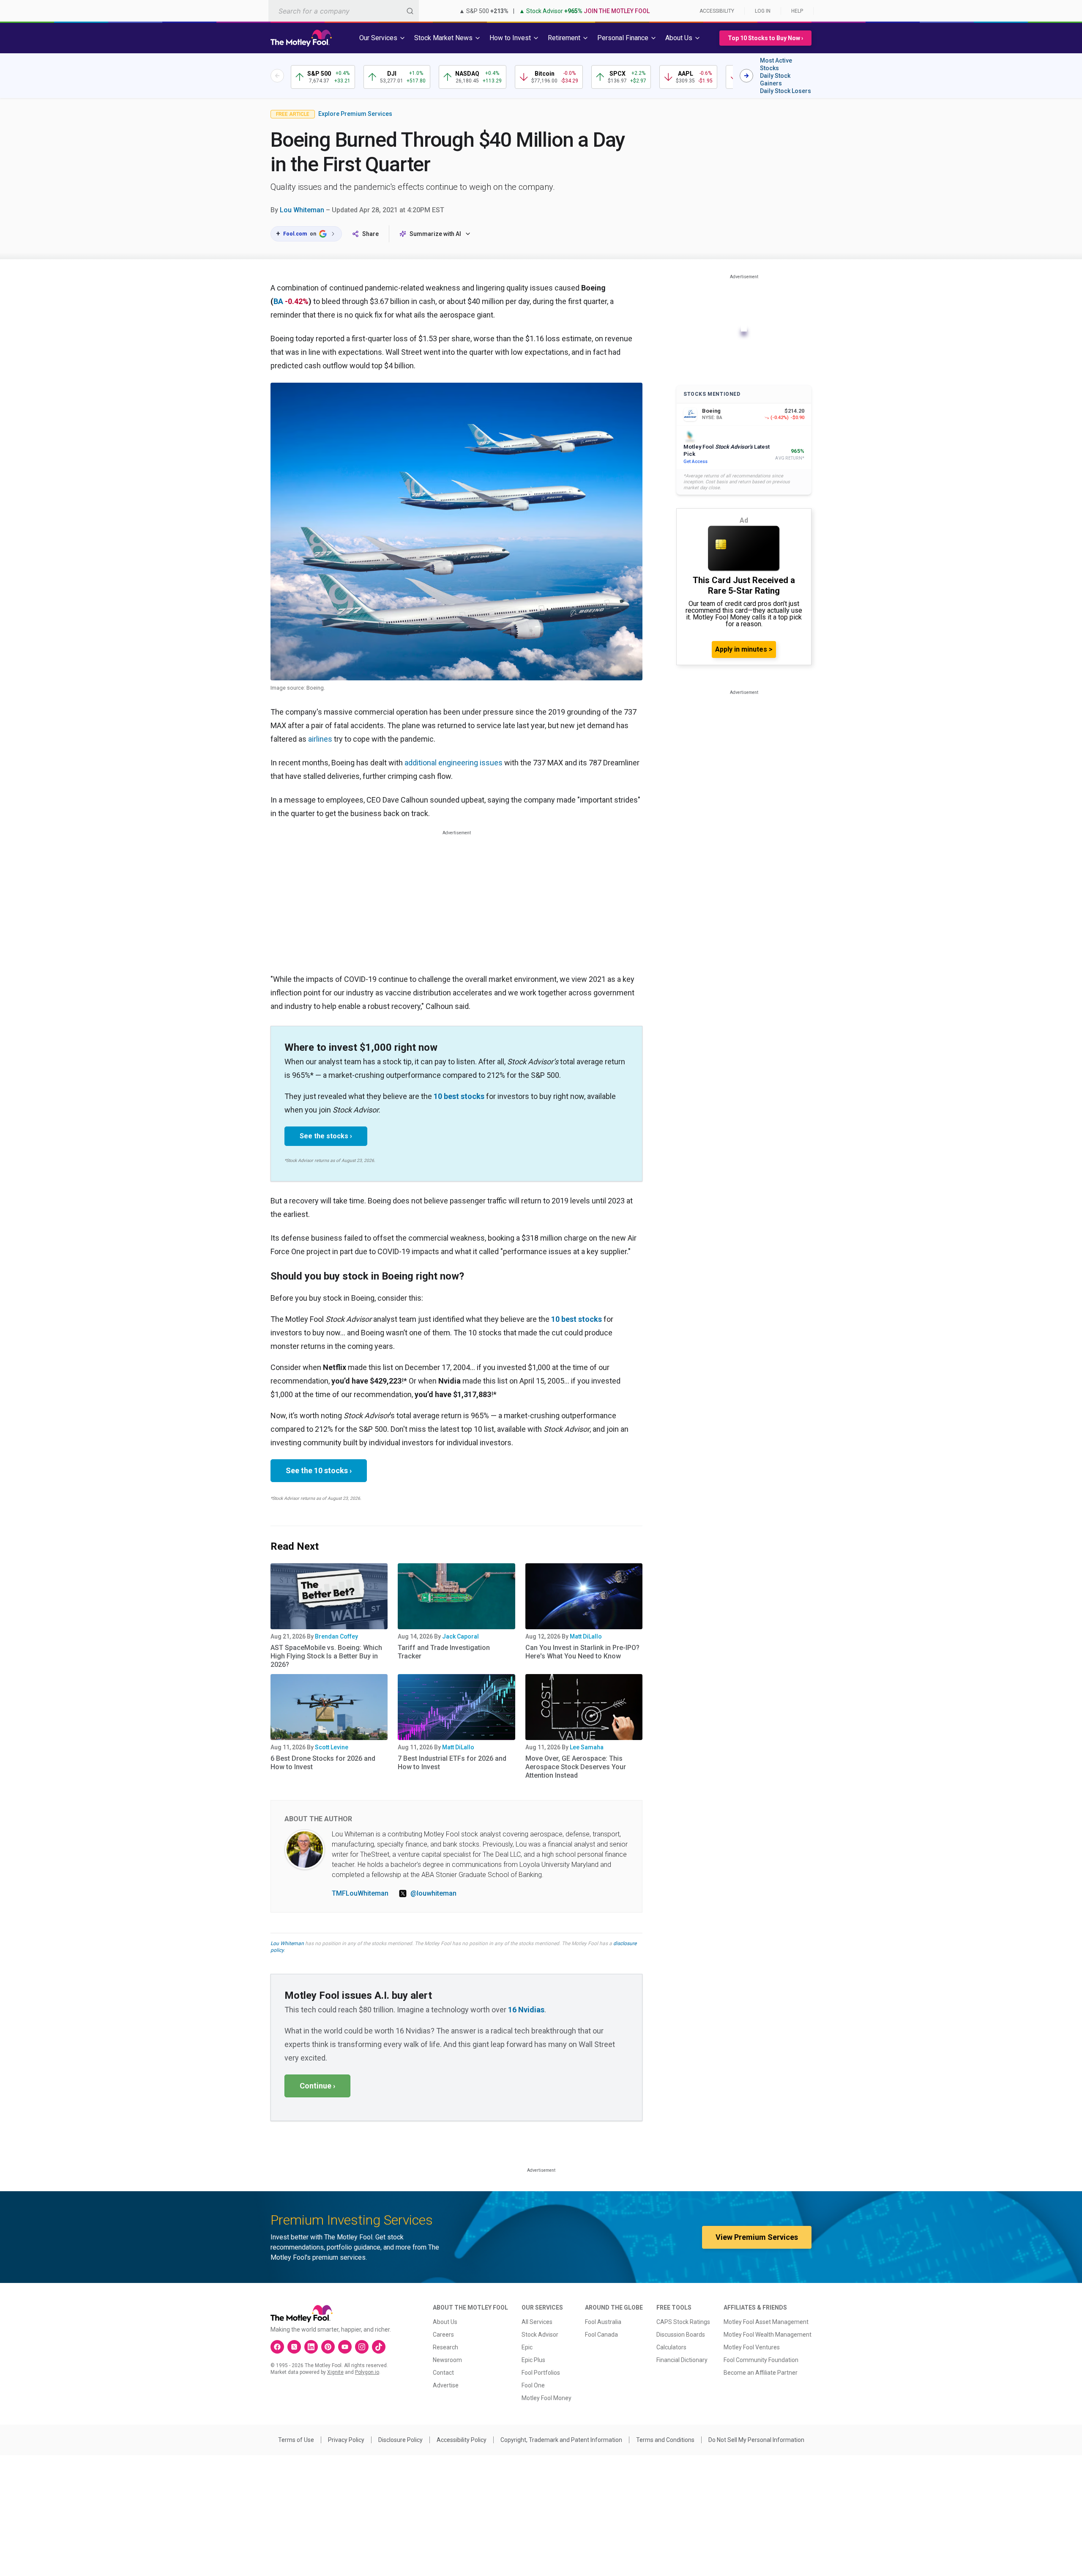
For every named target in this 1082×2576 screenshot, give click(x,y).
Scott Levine (332, 1747)
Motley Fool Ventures (752, 2347)
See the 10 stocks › (319, 1470)
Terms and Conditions (665, 2440)
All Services (537, 2322)
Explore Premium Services (355, 114)
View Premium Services (757, 2237)
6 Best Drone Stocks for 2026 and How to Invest (323, 1763)
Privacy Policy (346, 2440)
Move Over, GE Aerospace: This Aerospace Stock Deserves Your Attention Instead (576, 1767)
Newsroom (447, 2360)
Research (445, 2347)
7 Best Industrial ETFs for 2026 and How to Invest (452, 1763)
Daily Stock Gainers (775, 79)
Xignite (335, 2372)
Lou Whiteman (302, 210)
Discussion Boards (681, 2335)
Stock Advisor (540, 2335)
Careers (443, 2335)
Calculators (671, 2347)
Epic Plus (533, 2360)
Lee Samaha (587, 1747)
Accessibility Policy (462, 2440)
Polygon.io (367, 2372)
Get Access (695, 462)
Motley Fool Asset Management (766, 2322)
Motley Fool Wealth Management (768, 2335)
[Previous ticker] (277, 76)
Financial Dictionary (682, 2360)
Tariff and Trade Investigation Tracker (444, 1652)
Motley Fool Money (546, 2398)
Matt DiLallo (586, 1636)
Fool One (533, 2385)
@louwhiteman (433, 1893)
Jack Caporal (460, 1636)
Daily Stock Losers (786, 91)
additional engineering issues (454, 763)
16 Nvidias (526, 2010)
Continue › (317, 2086)
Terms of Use (296, 2440)
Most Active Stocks (776, 64)
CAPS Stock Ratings (683, 2322)
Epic (527, 2347)
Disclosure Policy (400, 2440)
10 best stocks (459, 1096)
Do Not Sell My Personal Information (756, 2440)
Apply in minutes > (744, 649)
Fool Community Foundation (761, 2360)
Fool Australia (603, 2322)
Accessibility (717, 11)
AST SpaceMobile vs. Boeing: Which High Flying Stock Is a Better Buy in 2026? (326, 1656)
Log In (763, 11)
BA (278, 301)
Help (797, 11)
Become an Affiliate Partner (761, 2373)
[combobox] (344, 11)
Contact (443, 2373)
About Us (445, 2322)
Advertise (446, 2385)
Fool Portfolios (541, 2373)
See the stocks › (326, 1136)
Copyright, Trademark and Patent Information (561, 2440)
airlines (320, 739)
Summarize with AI (435, 234)
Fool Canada (601, 2335)
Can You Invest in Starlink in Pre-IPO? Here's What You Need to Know (582, 1652)
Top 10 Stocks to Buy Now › (765, 38)
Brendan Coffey (336, 1636)
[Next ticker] (746, 76)
